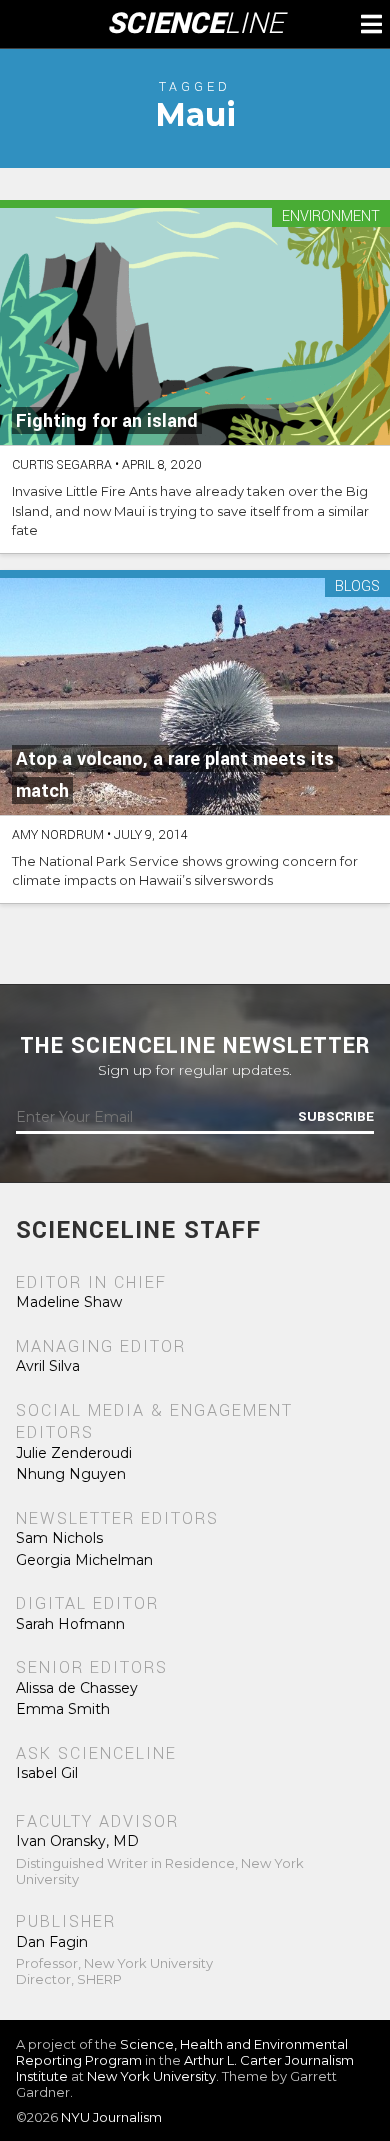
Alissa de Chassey (77, 1688)
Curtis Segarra (62, 465)
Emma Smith (63, 1709)
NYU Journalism (111, 2117)
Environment (331, 217)
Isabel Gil (47, 1773)
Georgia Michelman (84, 1560)
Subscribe (336, 1117)
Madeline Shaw (69, 1302)
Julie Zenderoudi (74, 1453)
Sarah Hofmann (70, 1624)
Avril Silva (48, 1366)
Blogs (357, 587)
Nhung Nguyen (71, 1474)
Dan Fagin (52, 1942)
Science (195, 24)
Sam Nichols (59, 1538)
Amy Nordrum (58, 835)
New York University (151, 2076)
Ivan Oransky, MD (77, 1841)
